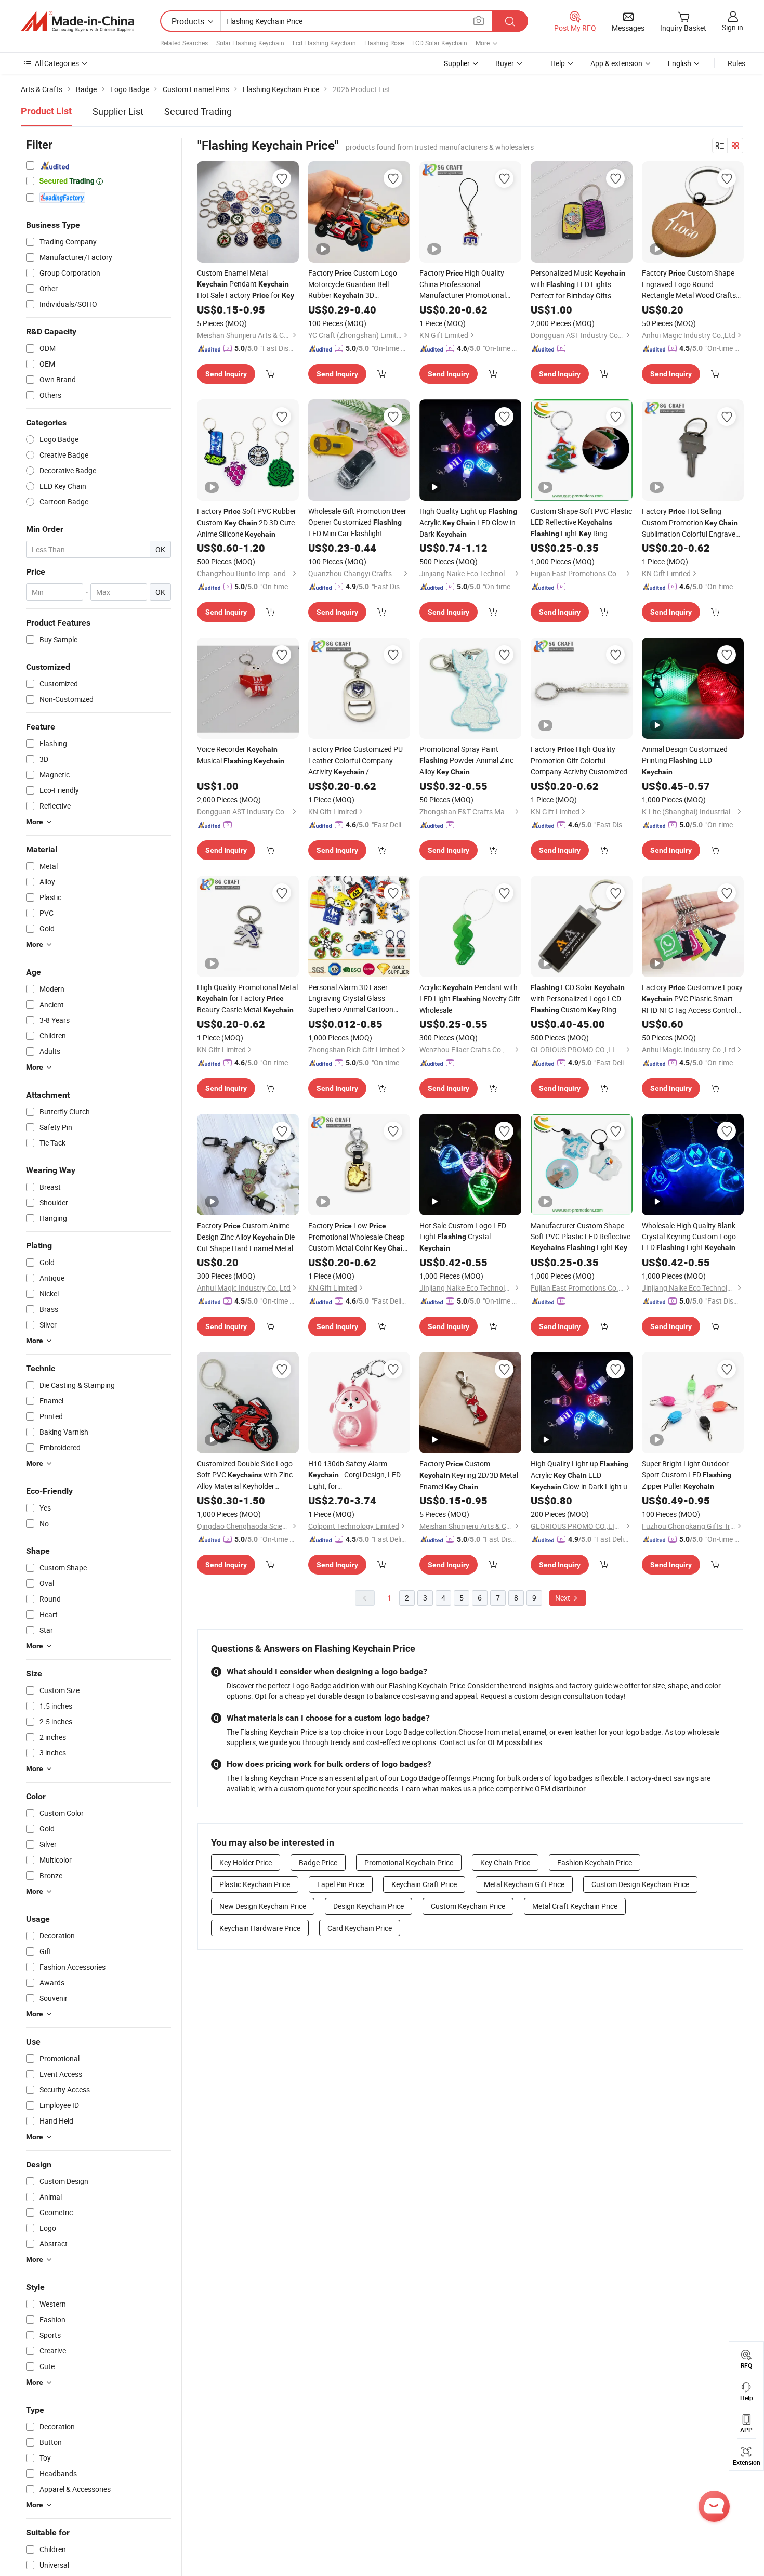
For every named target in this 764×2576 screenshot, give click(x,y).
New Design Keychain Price (263, 1906)
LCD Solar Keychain (440, 43)
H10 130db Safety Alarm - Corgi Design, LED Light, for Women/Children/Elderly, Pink (356, 1475)
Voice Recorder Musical (241, 755)
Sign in (733, 27)
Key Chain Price (505, 1862)
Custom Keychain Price (468, 1906)
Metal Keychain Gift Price (524, 1884)
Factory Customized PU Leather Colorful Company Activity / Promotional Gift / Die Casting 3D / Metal (355, 761)
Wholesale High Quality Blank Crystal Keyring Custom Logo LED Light (689, 1236)
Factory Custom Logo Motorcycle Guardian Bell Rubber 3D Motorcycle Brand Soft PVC (353, 284)
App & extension (616, 63)
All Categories (57, 63)
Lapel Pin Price (341, 1884)
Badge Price (318, 1862)
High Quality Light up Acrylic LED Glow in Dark (468, 522)
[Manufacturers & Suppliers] (77, 21)
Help (558, 63)
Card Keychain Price (360, 1928)
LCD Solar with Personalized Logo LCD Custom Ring (578, 998)
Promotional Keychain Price (409, 1862)
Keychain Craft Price (424, 1884)
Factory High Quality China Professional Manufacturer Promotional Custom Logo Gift (465, 284)
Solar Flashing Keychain (250, 43)
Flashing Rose (384, 43)
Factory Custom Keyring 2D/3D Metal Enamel (469, 1475)
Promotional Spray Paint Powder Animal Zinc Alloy (466, 760)
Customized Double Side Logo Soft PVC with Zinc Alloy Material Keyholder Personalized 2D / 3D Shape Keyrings (245, 1475)
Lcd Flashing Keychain (324, 43)
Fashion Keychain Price (595, 1862)
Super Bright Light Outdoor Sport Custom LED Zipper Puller (687, 1475)
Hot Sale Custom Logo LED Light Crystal (463, 1236)
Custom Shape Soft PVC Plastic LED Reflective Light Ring (581, 522)
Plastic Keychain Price (255, 1884)
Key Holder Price (246, 1862)
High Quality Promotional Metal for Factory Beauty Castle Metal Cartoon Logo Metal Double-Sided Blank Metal (247, 999)
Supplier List (118, 111)
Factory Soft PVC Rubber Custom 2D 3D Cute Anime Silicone (247, 522)
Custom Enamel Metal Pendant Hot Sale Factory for (246, 284)
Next (563, 1598)
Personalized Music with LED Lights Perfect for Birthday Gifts (578, 284)
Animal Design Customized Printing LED (685, 760)
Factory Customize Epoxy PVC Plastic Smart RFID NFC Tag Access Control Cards (692, 999)
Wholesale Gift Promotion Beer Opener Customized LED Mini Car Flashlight (357, 522)
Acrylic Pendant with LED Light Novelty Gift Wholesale (470, 999)
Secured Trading (198, 111)
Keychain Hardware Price (260, 1928)
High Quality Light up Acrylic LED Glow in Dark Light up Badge (581, 1475)
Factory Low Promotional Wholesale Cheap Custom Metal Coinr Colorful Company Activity (358, 1237)
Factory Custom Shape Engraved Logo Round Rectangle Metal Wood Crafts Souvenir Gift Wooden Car (693, 284)
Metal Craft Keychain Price (575, 1906)
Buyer (505, 63)
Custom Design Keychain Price (640, 1884)
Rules (736, 63)
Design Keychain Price (368, 1906)
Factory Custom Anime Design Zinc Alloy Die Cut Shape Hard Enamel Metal (246, 1237)
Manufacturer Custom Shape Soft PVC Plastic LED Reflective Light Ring (581, 1237)
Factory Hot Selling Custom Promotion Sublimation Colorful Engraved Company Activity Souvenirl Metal (691, 523)
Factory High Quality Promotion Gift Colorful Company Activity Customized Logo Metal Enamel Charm (579, 760)
